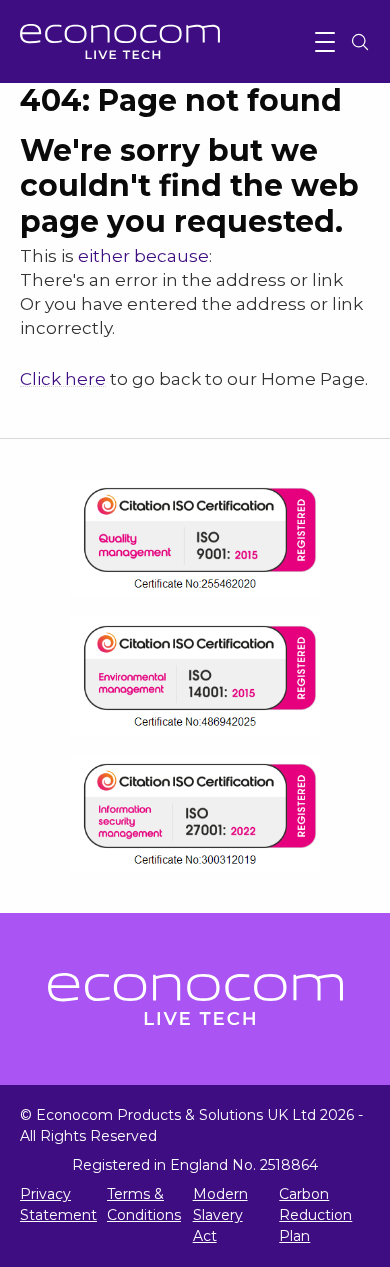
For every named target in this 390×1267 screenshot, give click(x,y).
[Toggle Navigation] (325, 42)
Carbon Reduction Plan (315, 1215)
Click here (63, 379)
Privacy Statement (58, 1204)
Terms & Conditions (144, 1204)
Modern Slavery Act (220, 1215)
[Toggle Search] (360, 42)
